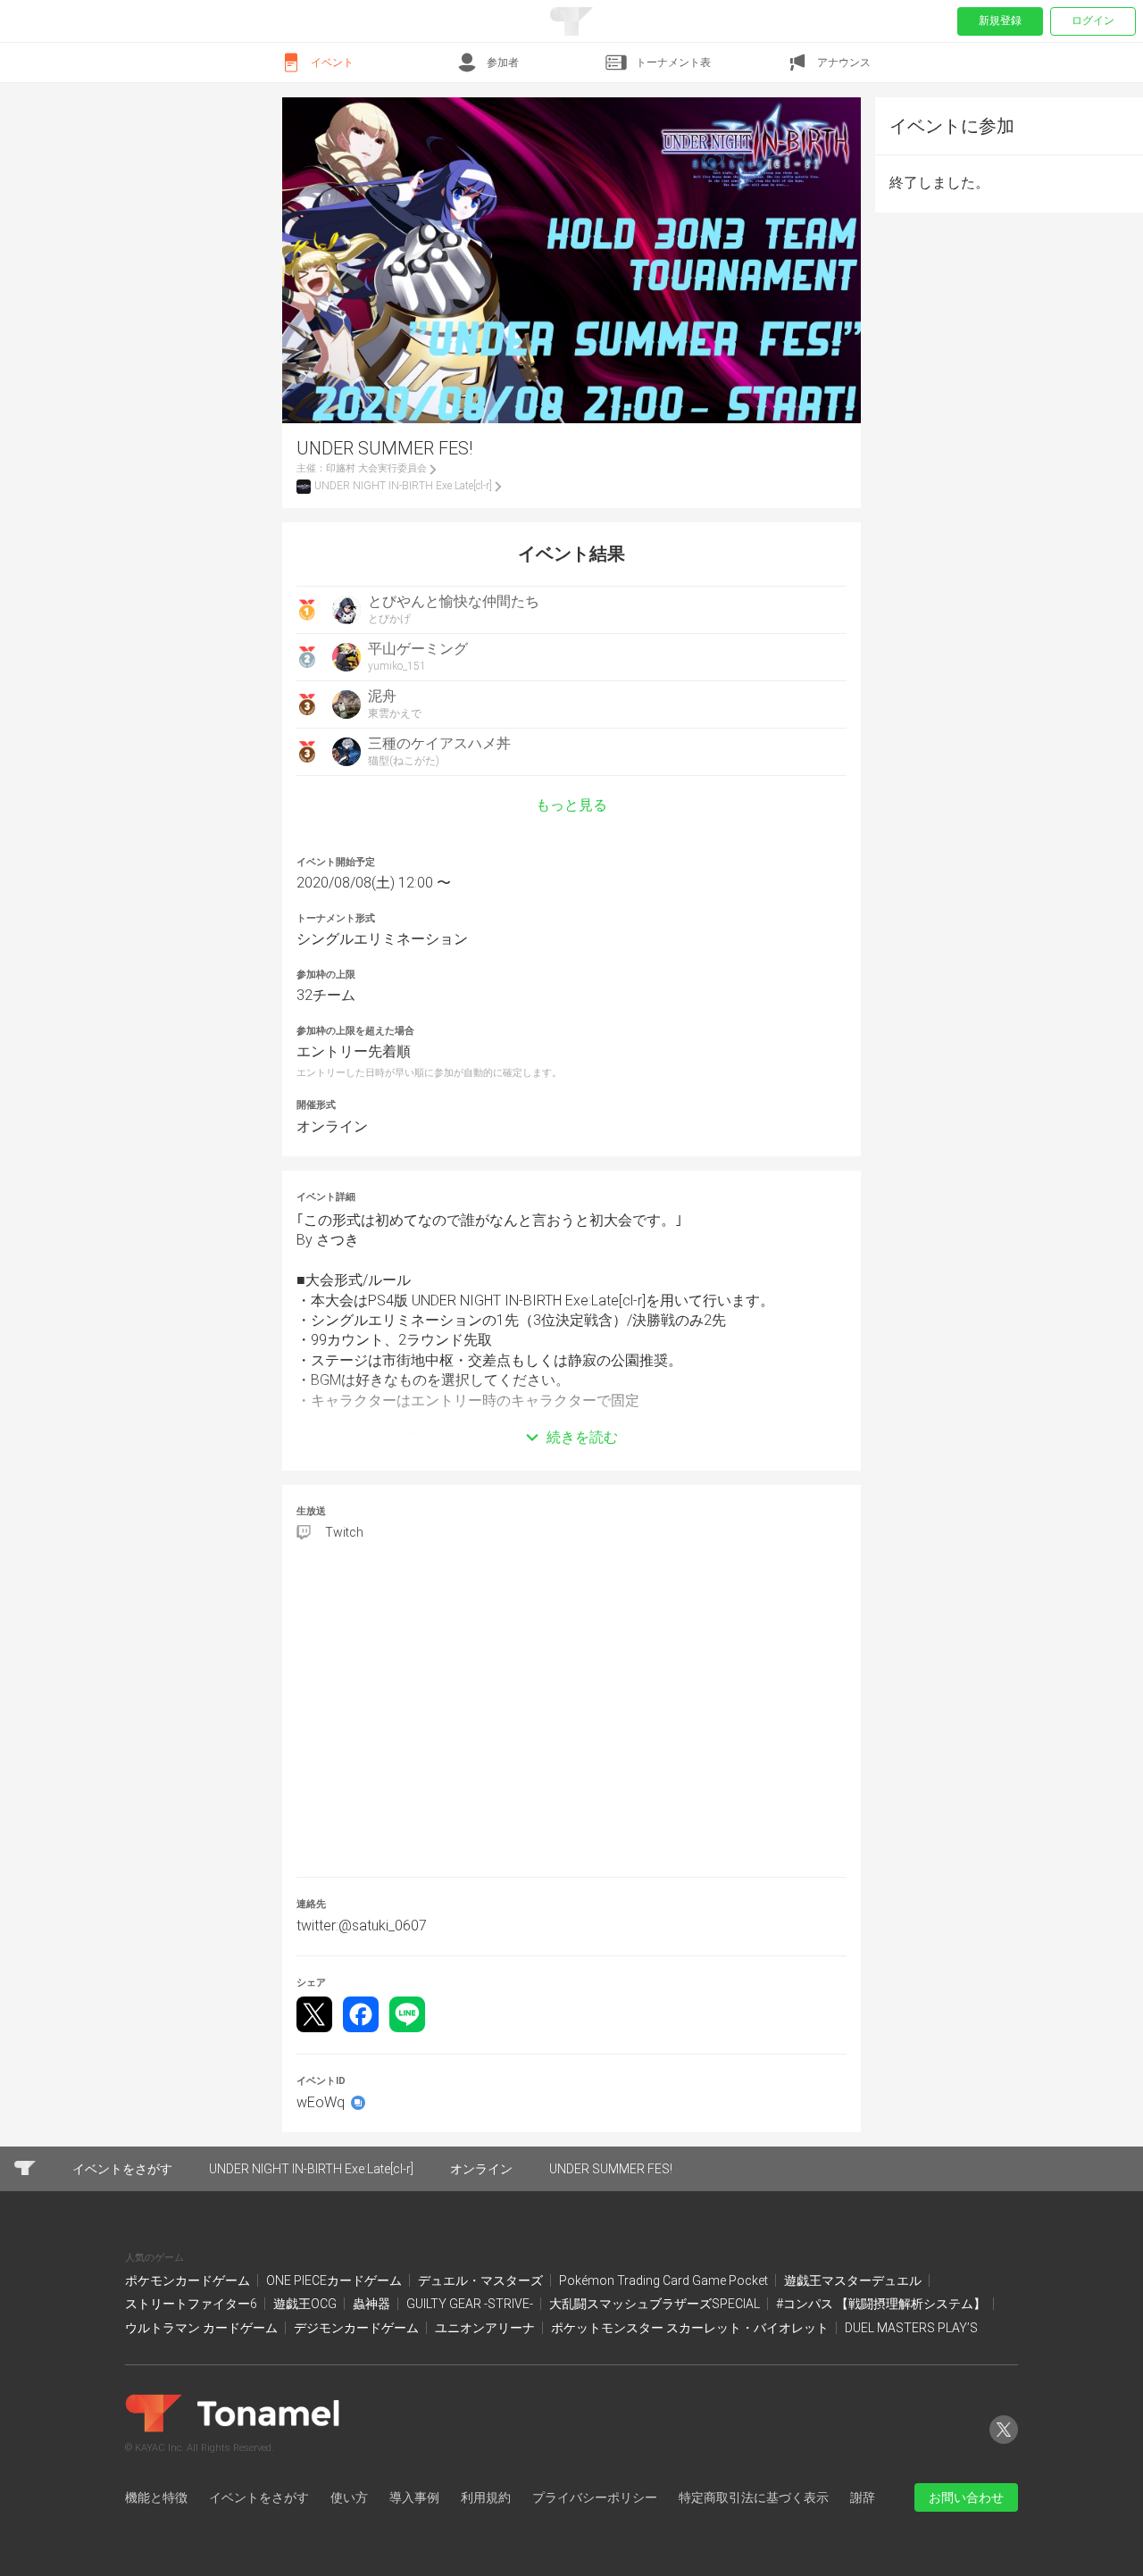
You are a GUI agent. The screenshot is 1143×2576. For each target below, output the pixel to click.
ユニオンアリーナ (486, 2328)
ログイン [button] (1093, 21)
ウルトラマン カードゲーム (203, 2328)
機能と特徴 (156, 2497)
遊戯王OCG (306, 2304)
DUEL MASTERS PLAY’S (911, 2328)
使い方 (349, 2497)
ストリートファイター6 (192, 2304)
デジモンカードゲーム (358, 2328)
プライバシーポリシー (595, 2497)
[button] (571, 1411)
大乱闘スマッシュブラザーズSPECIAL (656, 2304)
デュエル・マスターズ (482, 2280)
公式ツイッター (1004, 2443)
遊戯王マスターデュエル (854, 2280)
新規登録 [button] (1000, 21)
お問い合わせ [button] (966, 2497)
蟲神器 (373, 2304)
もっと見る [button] (571, 805)
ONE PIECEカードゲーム (335, 2280)
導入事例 (414, 2497)
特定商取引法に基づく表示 (754, 2497)
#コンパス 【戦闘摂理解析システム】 (882, 2304)
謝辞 (863, 2497)
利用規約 (486, 2497)
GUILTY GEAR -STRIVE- (471, 2304)
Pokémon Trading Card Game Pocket (665, 2280)
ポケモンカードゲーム (189, 2280)
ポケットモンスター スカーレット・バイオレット (691, 2328)
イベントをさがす (259, 2497)
